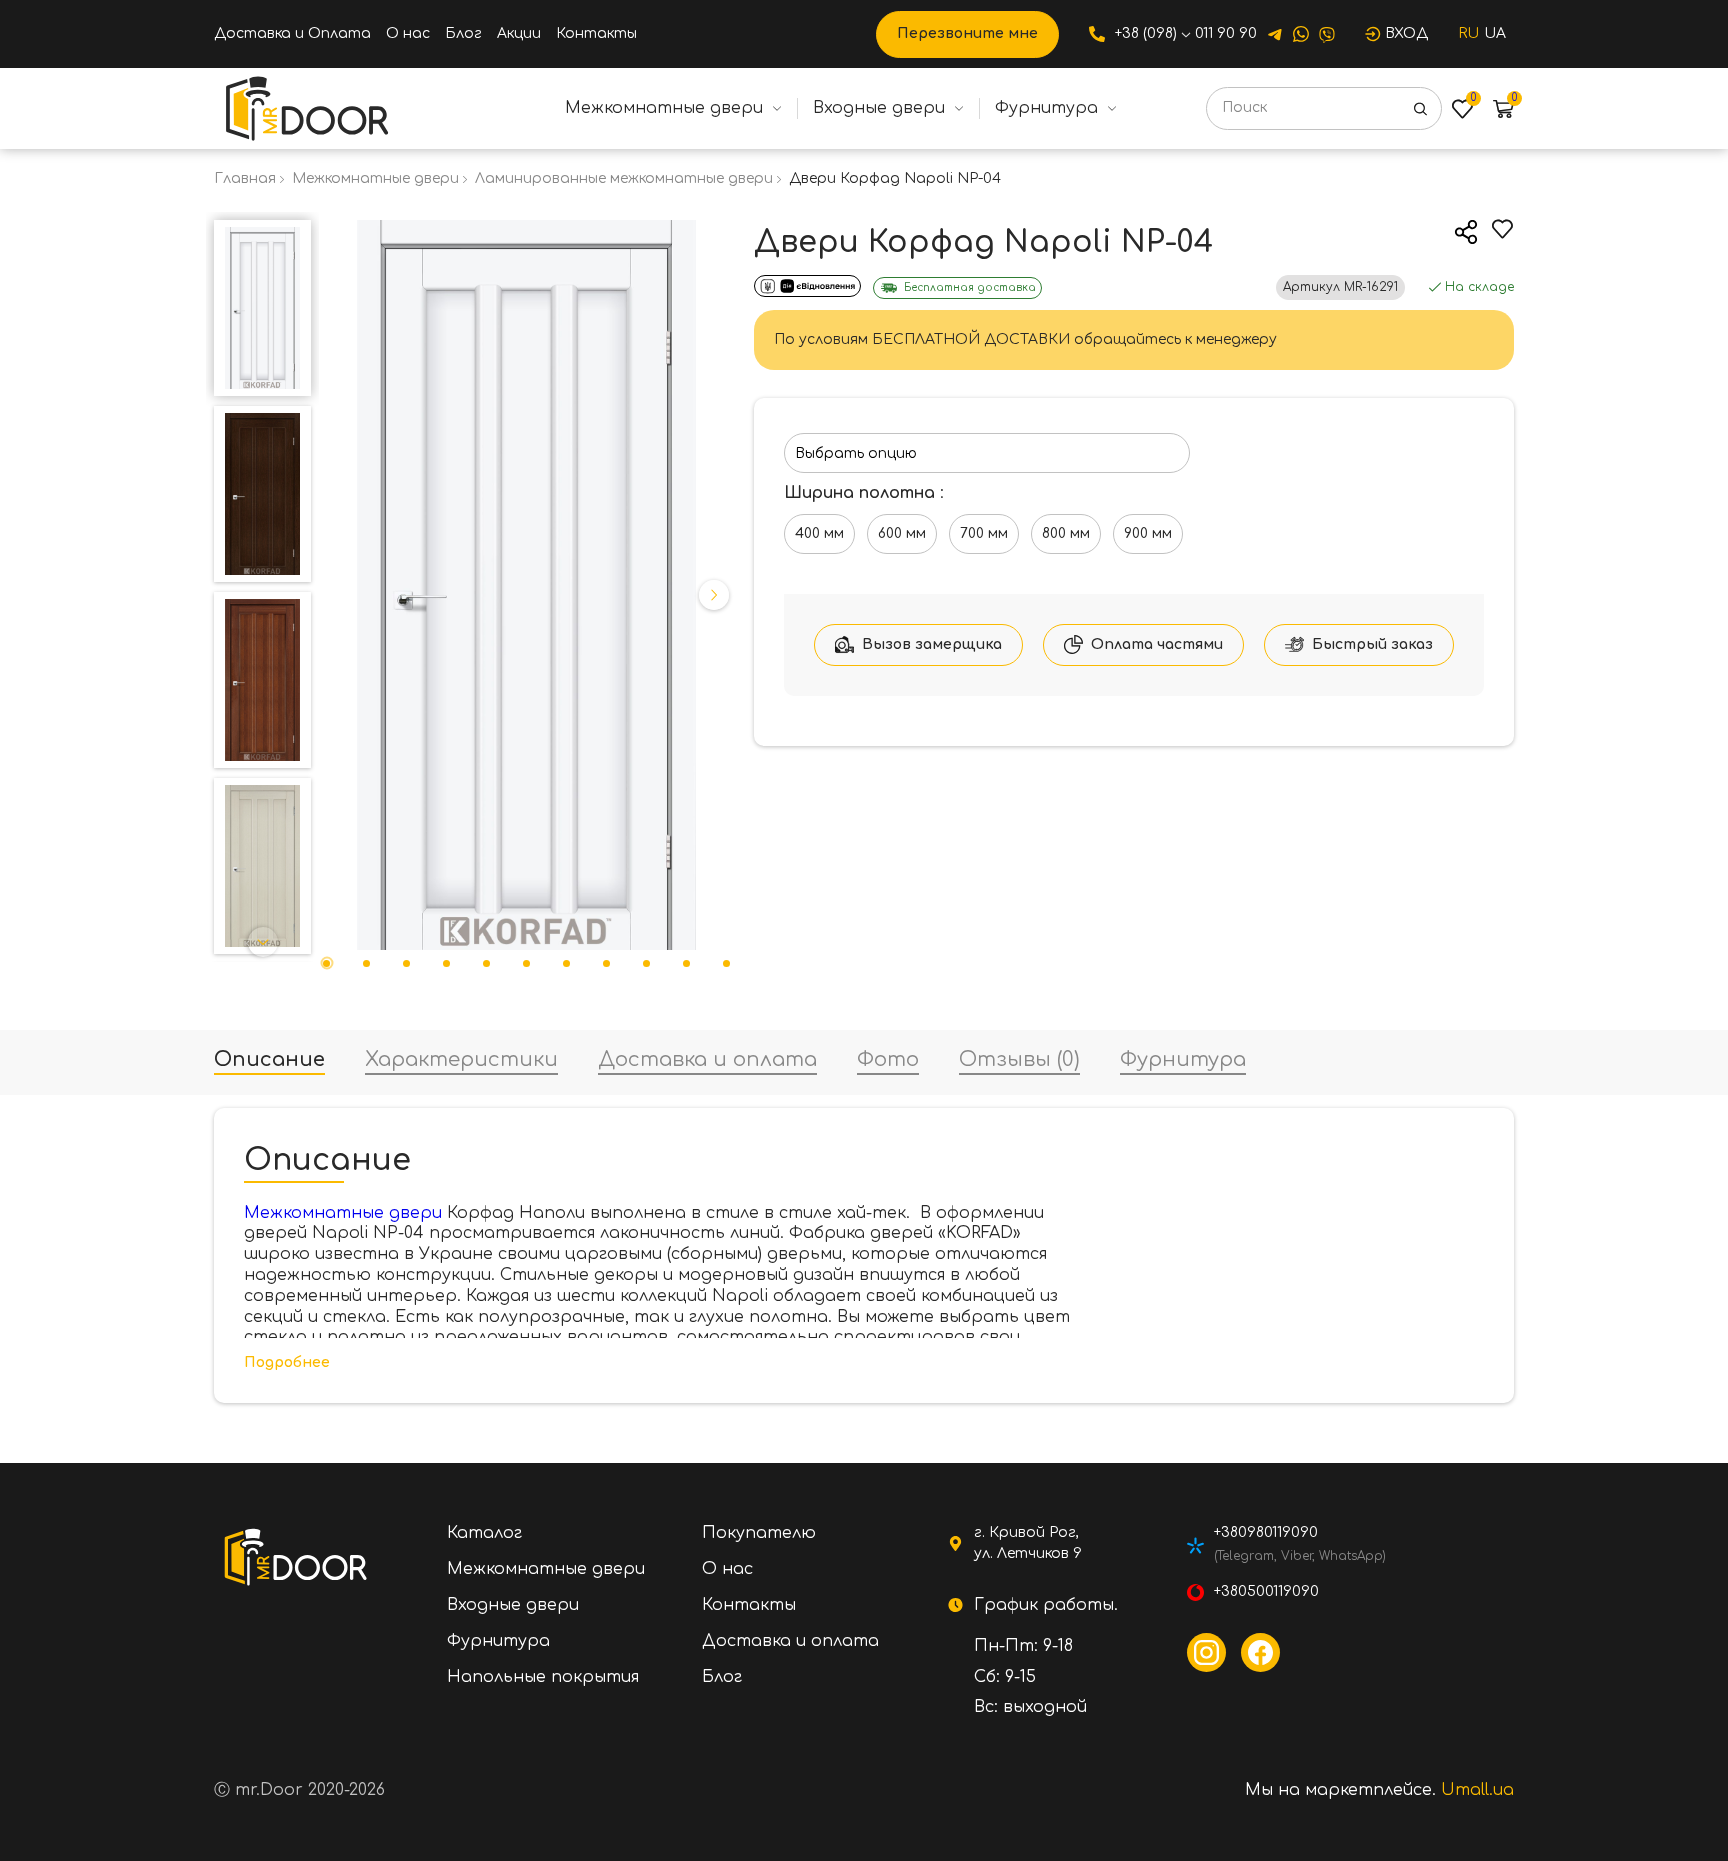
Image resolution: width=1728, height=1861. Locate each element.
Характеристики (461, 1060)
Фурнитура (1046, 108)
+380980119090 (1266, 1532)
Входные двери (879, 108)
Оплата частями (1157, 644)
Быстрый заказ (1372, 644)
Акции (519, 33)
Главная (245, 178)
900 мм (1148, 533)
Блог (463, 33)
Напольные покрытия (543, 1677)
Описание (269, 1060)
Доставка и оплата (707, 1060)
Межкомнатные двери (664, 108)
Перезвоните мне (967, 33)
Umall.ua (1477, 1790)
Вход (1406, 33)
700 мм (984, 533)
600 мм (902, 533)
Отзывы (1019, 1060)
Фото (888, 1060)
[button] (263, 232)
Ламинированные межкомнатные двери (624, 178)
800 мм (1066, 533)
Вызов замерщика (932, 644)
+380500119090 (1266, 1591)
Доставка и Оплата (292, 33)
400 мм (819, 533)
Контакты (596, 33)
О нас (408, 33)
